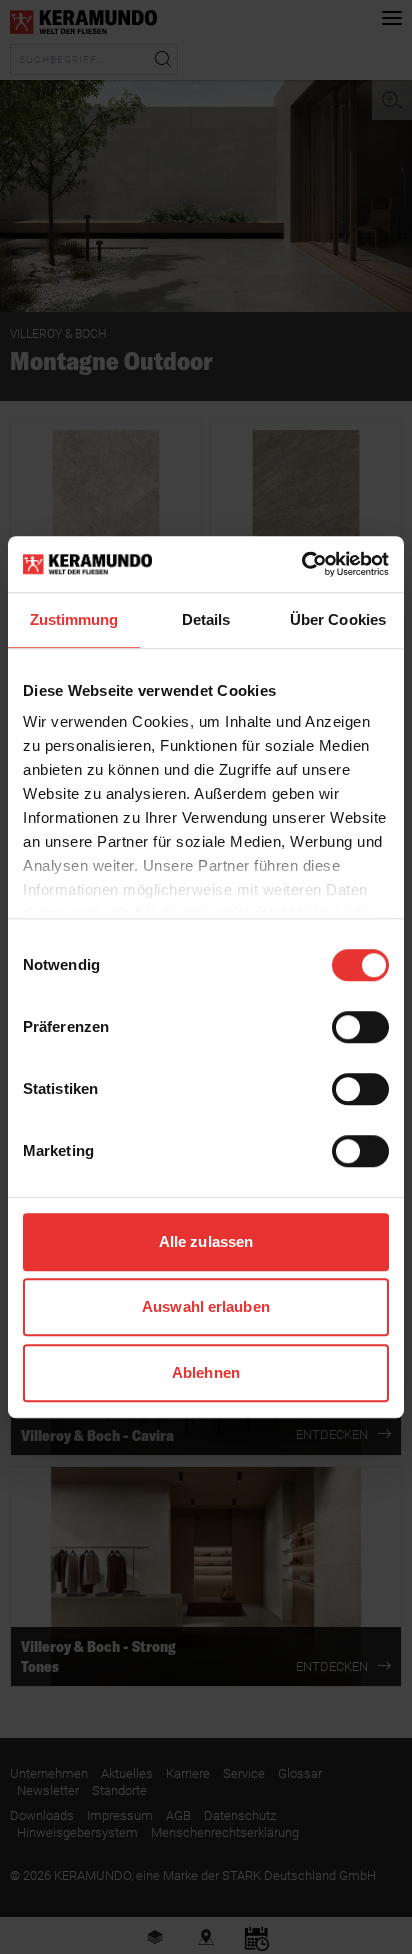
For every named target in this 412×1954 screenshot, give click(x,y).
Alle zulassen (206, 1241)
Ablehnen (206, 1372)
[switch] (360, 1027)
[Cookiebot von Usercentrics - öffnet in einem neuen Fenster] (301, 564)
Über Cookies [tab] (338, 619)
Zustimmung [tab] (74, 619)
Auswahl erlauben (206, 1306)
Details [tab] (206, 619)
